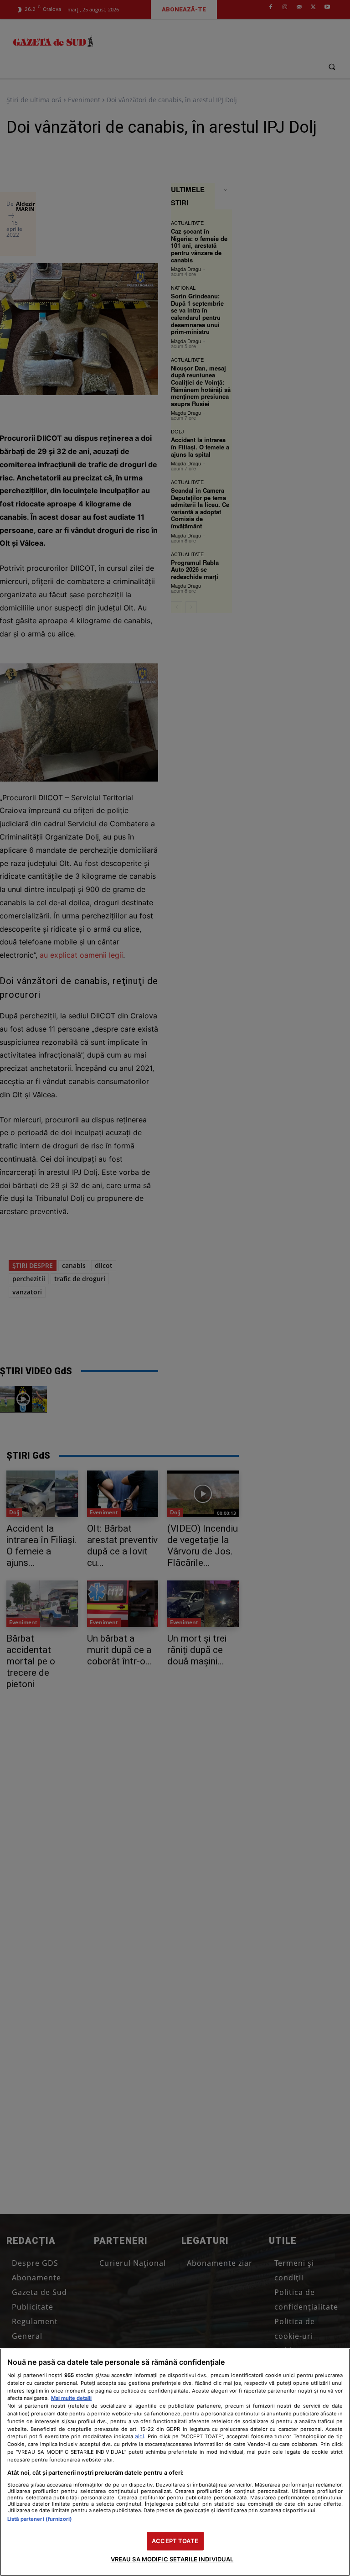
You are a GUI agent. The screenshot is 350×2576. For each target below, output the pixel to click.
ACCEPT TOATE (175, 2541)
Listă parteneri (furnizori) (40, 2519)
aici (139, 2436)
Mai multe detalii (71, 2398)
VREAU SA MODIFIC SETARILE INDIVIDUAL (172, 2559)
